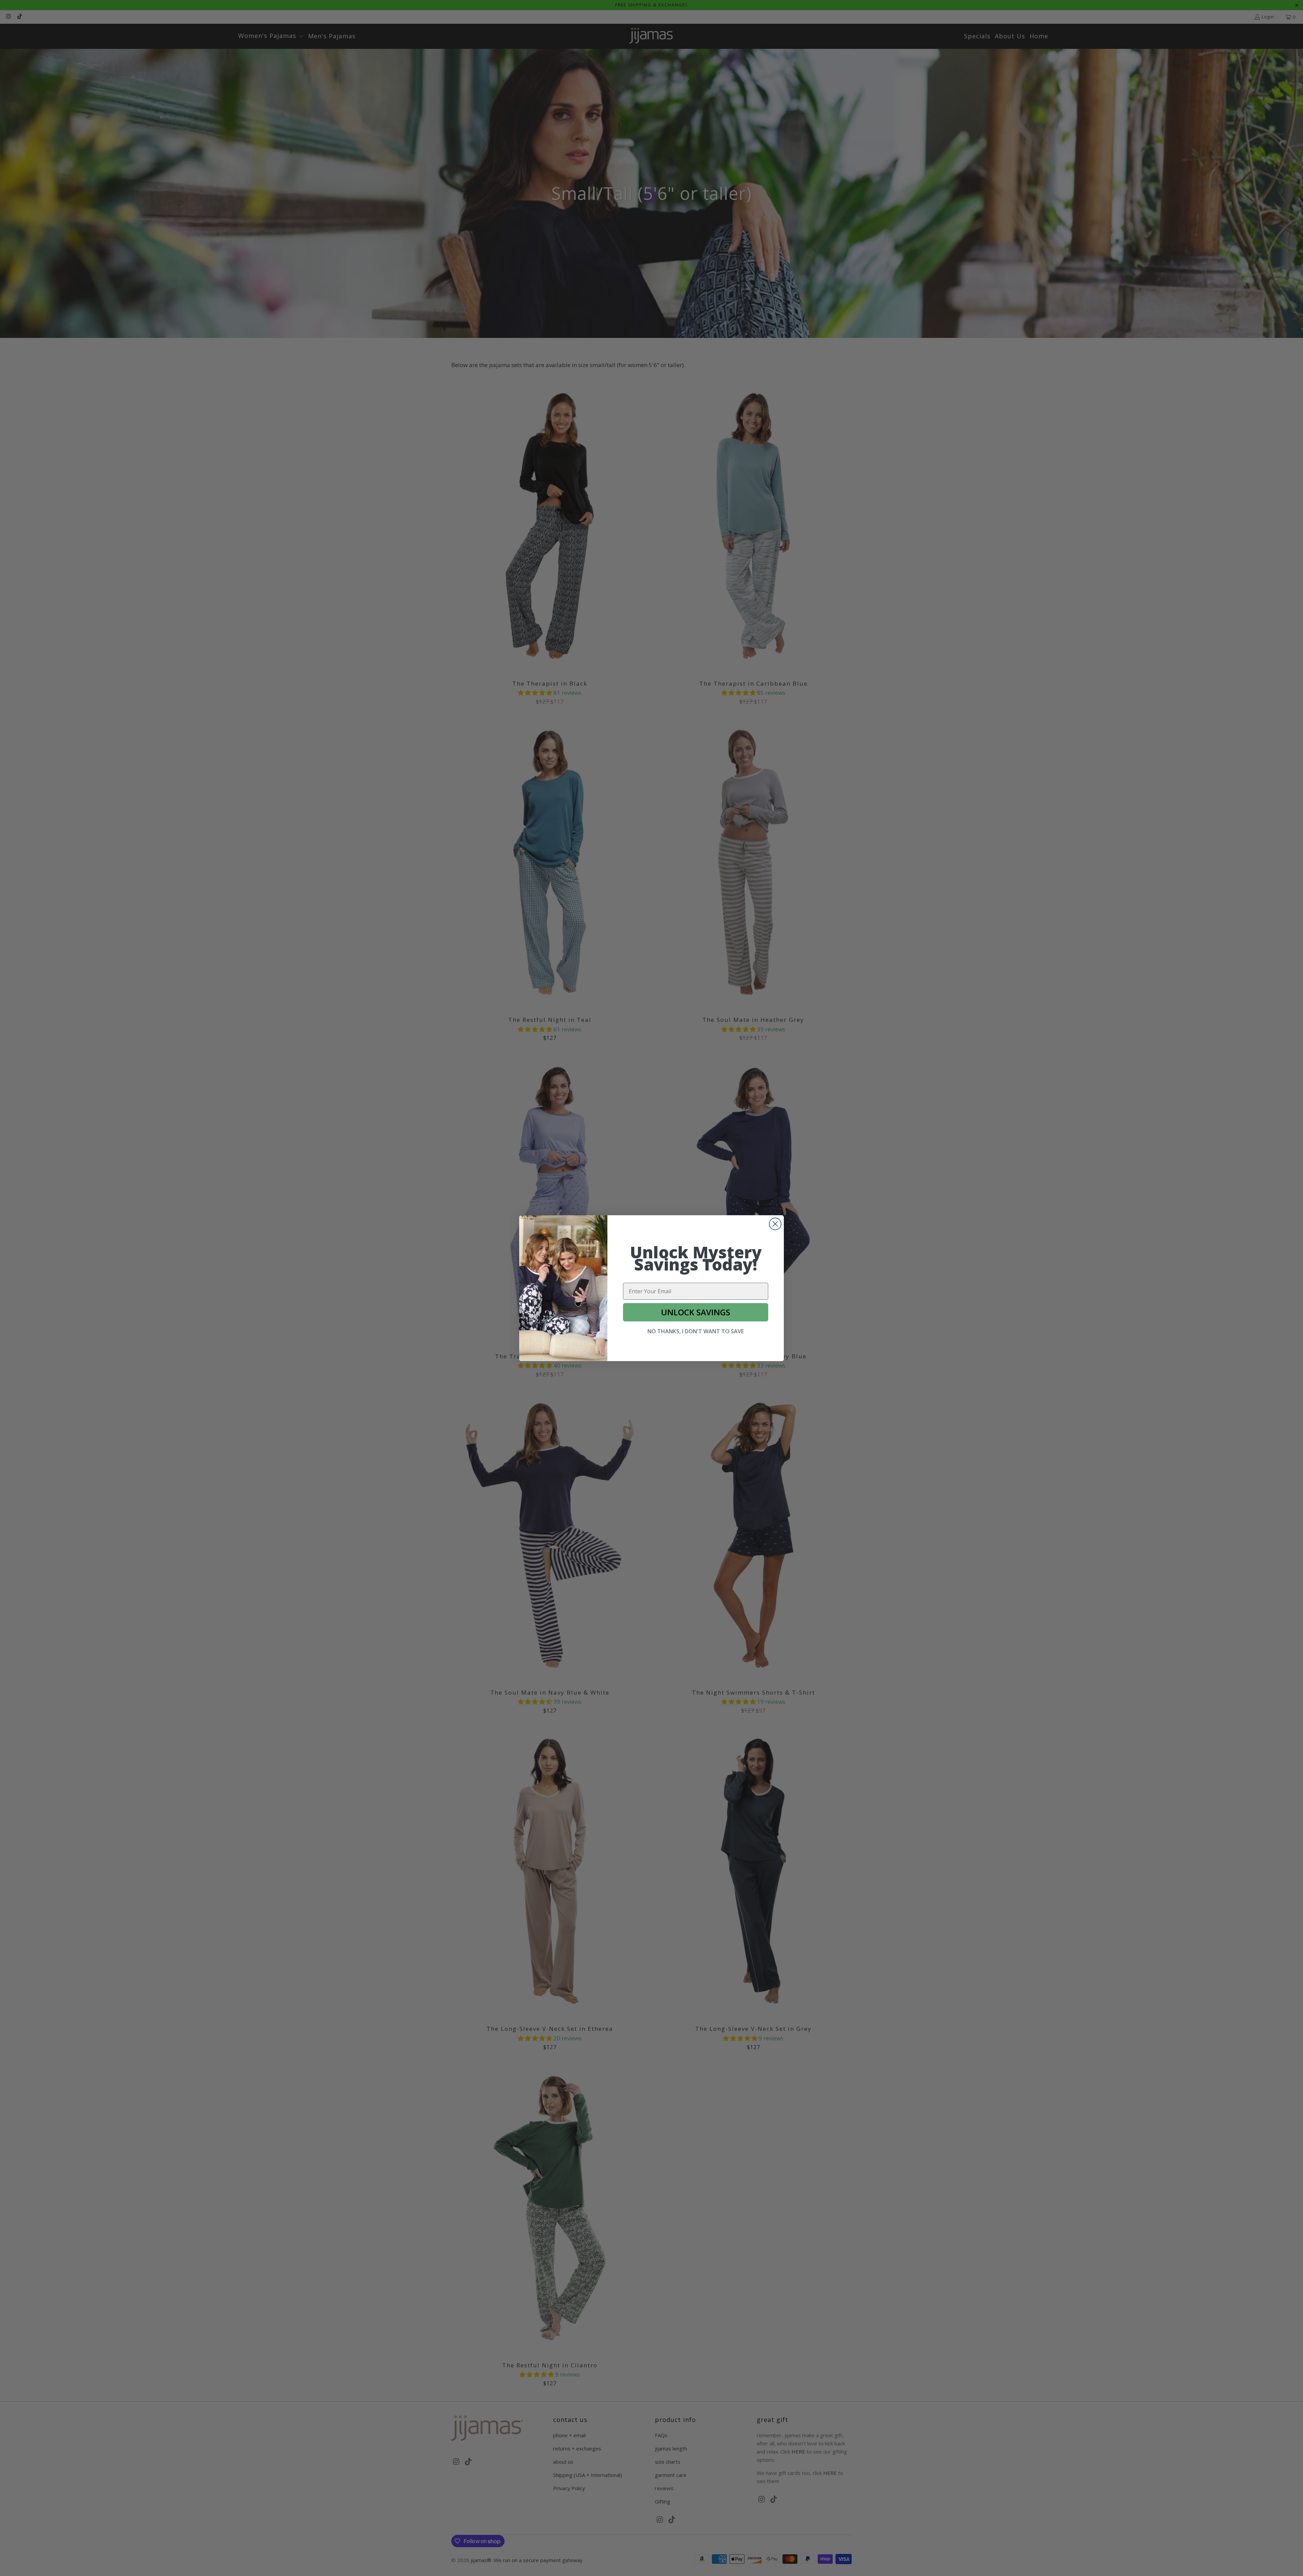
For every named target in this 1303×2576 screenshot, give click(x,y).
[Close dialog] (775, 1224)
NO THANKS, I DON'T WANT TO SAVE (696, 1331)
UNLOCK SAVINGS (696, 1312)
